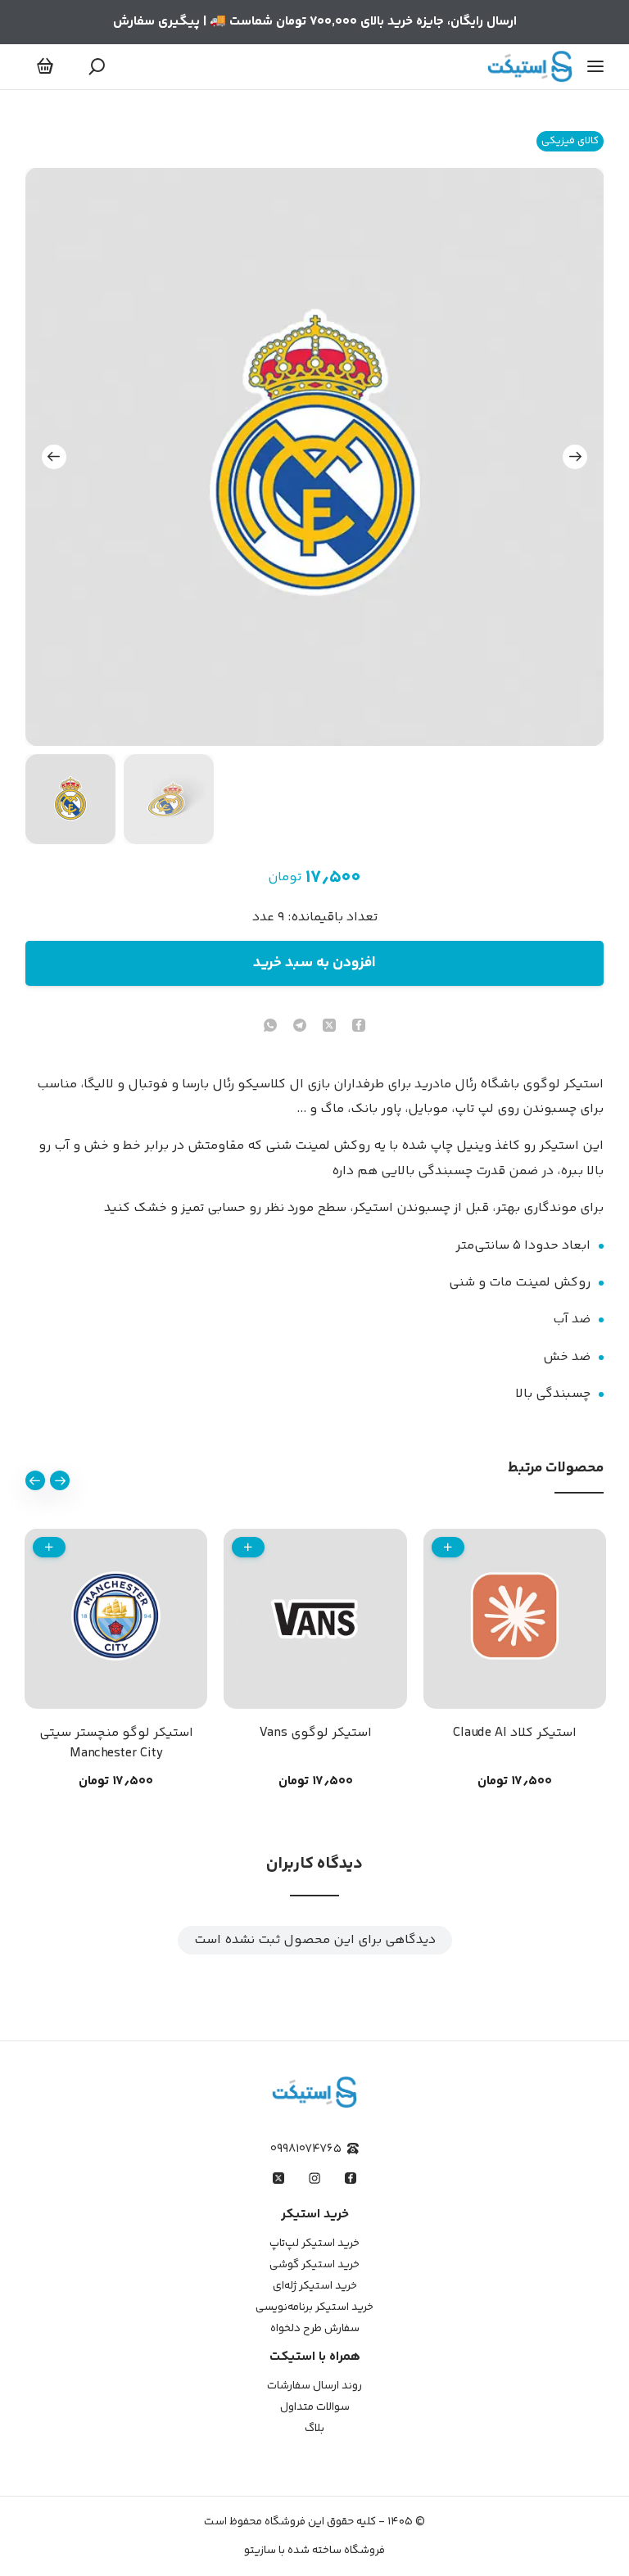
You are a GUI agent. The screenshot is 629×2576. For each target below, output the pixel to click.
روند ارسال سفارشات (314, 2386)
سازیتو (260, 2551)
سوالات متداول (315, 2407)
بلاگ (314, 2429)
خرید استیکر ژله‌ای (315, 2286)
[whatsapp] (270, 1027)
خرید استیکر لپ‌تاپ (314, 2244)
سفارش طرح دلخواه (315, 2329)
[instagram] (314, 2178)
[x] (278, 2178)
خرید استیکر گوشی (314, 2265)
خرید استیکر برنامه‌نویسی (314, 2307)
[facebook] (359, 1027)
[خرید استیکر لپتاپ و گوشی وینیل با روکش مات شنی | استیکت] (530, 66)
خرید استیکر (315, 2214)
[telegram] (300, 1027)
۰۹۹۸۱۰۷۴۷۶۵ (306, 2149)
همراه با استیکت (315, 2357)
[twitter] (329, 1027)
